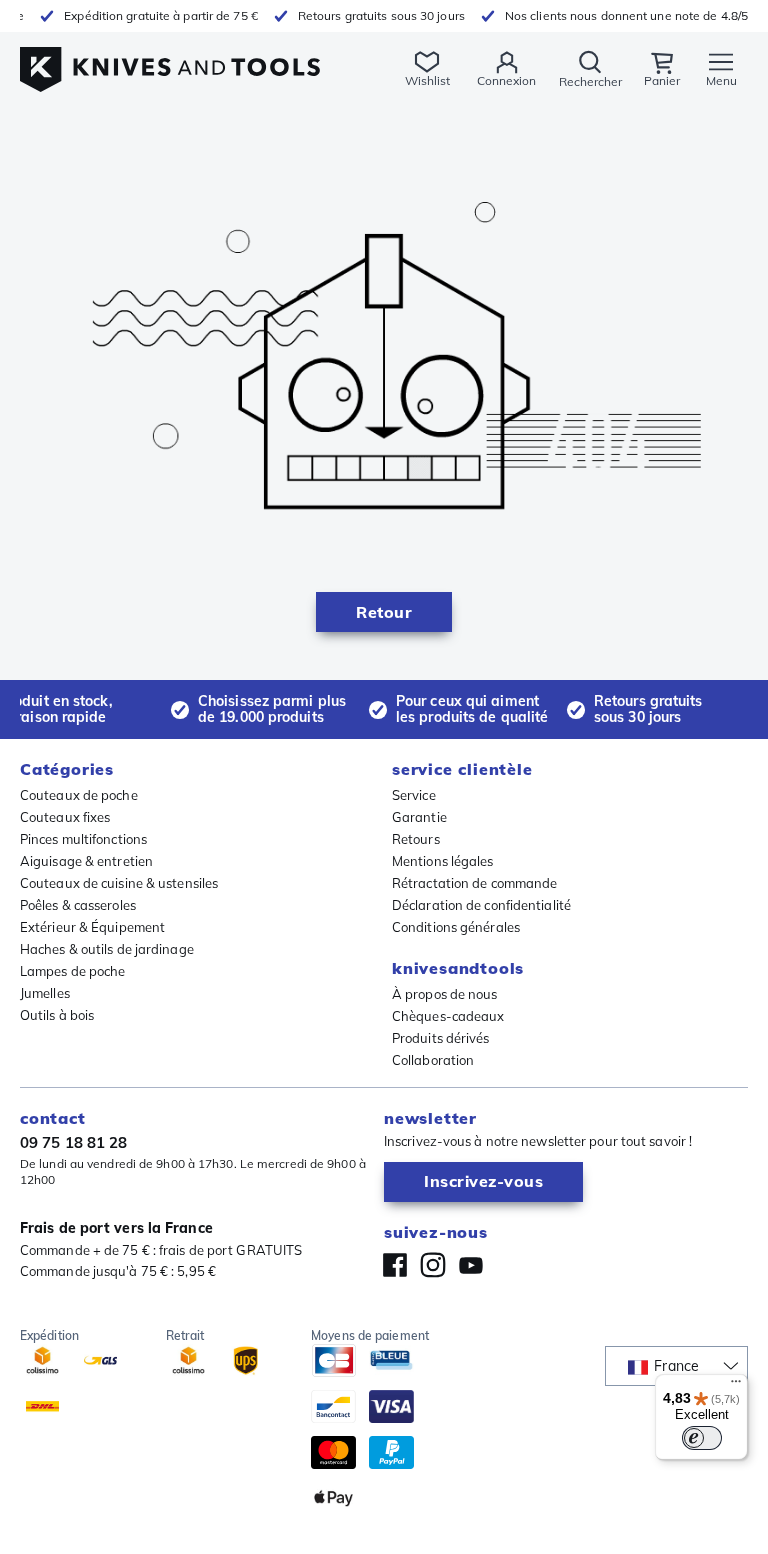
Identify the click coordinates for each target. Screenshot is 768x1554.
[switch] (702, 1438)
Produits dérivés (441, 1038)
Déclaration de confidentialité (481, 905)
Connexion (506, 80)
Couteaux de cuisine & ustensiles (119, 883)
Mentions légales (443, 861)
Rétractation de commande (474, 883)
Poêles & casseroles (78, 905)
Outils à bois (57, 1015)
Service (414, 795)
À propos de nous (445, 994)
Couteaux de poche (79, 795)
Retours (416, 839)
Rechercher (590, 81)
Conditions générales (456, 927)
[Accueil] (170, 58)
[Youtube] (471, 1265)
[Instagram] (433, 1265)
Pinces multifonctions (83, 839)
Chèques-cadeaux (448, 1016)
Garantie (419, 817)
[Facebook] (395, 1265)
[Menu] (736, 1386)
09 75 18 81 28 (73, 1142)
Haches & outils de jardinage (107, 949)
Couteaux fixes (65, 817)
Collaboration (433, 1060)
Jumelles (45, 993)
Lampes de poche (73, 971)
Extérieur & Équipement (92, 927)
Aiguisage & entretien (86, 861)
